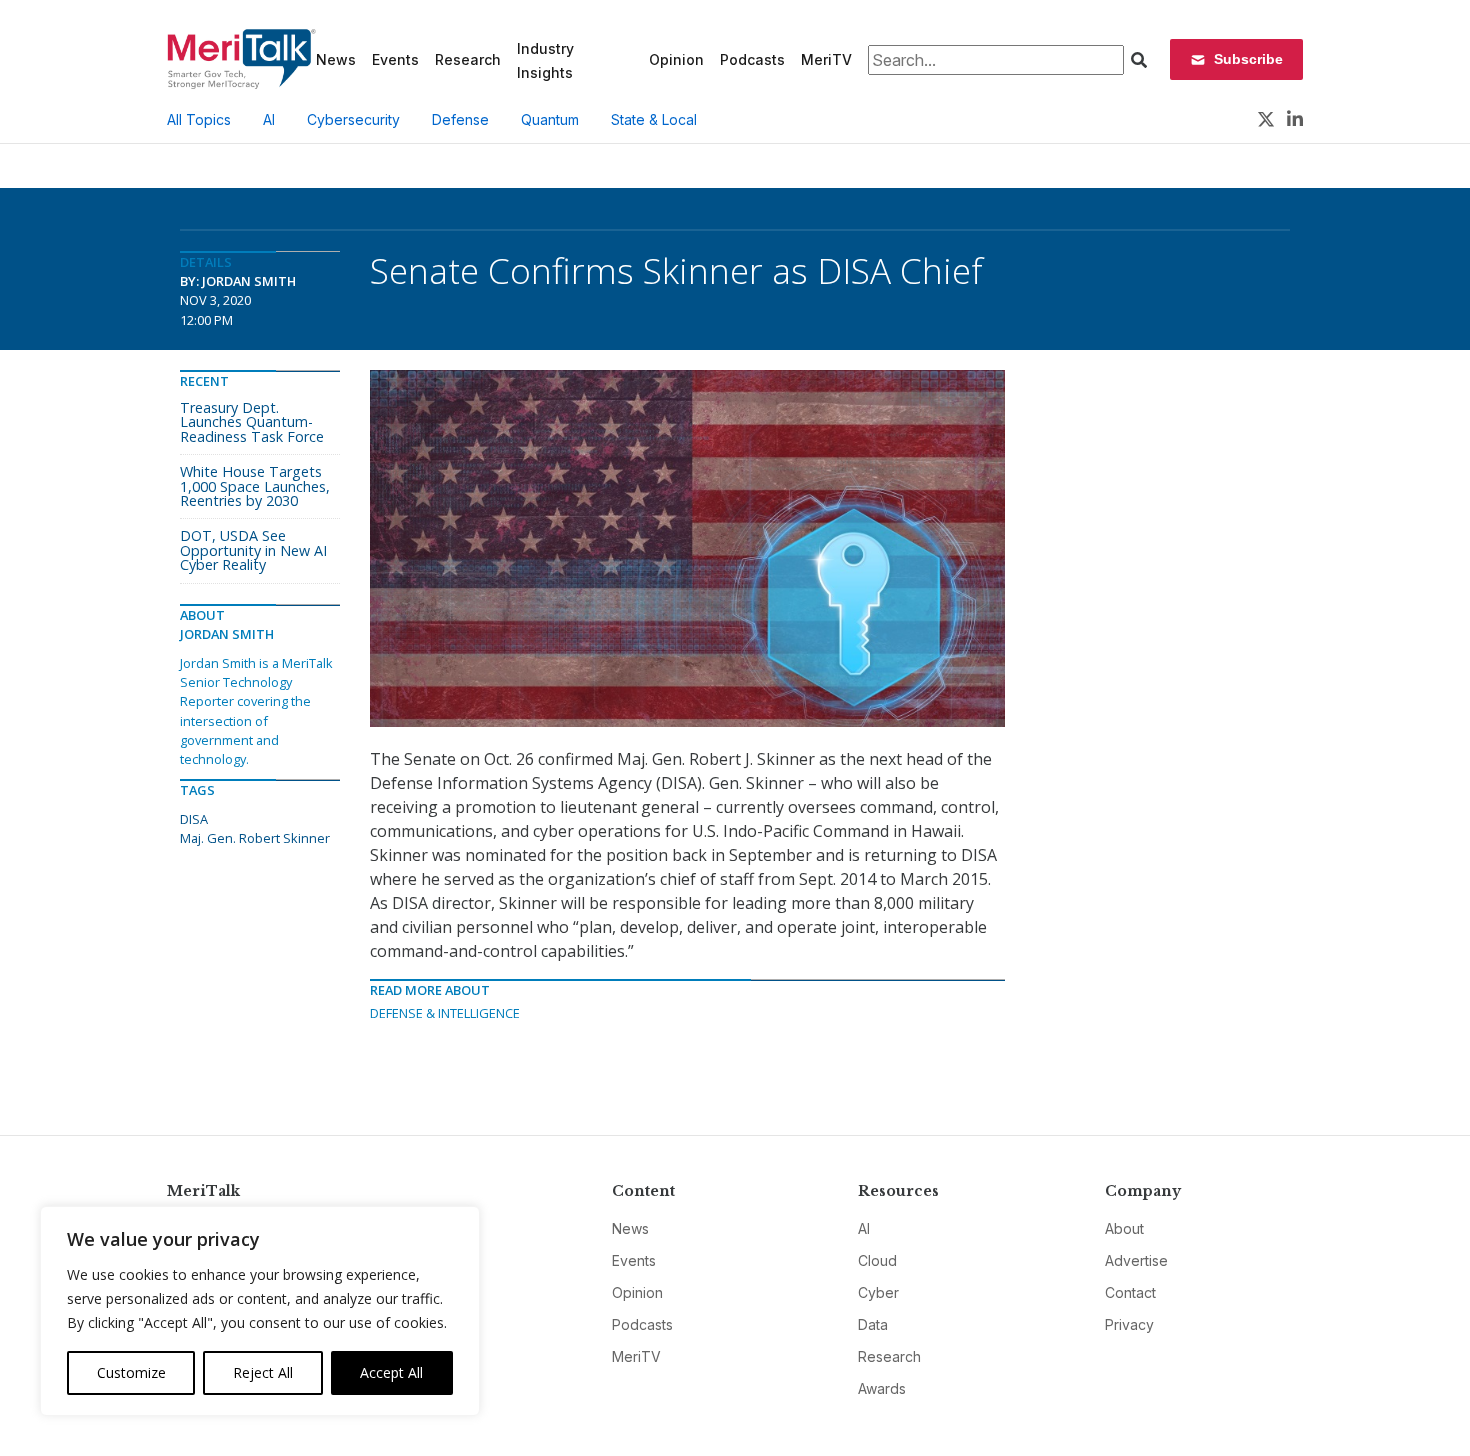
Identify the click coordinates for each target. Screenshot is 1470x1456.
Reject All (263, 1372)
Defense (460, 119)
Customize (131, 1372)
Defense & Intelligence (445, 1013)
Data (873, 1324)
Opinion (676, 59)
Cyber (878, 1292)
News (336, 59)
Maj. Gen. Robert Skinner (255, 838)
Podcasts (752, 59)
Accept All (391, 1372)
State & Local (654, 119)
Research (468, 59)
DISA (194, 819)
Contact (1130, 1292)
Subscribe (1248, 59)
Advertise (1136, 1260)
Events (395, 59)
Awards (882, 1388)
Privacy (1129, 1324)
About (1124, 1228)
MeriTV (826, 59)
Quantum (550, 119)
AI (269, 119)
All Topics (199, 119)
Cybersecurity (353, 119)
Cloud (877, 1260)
